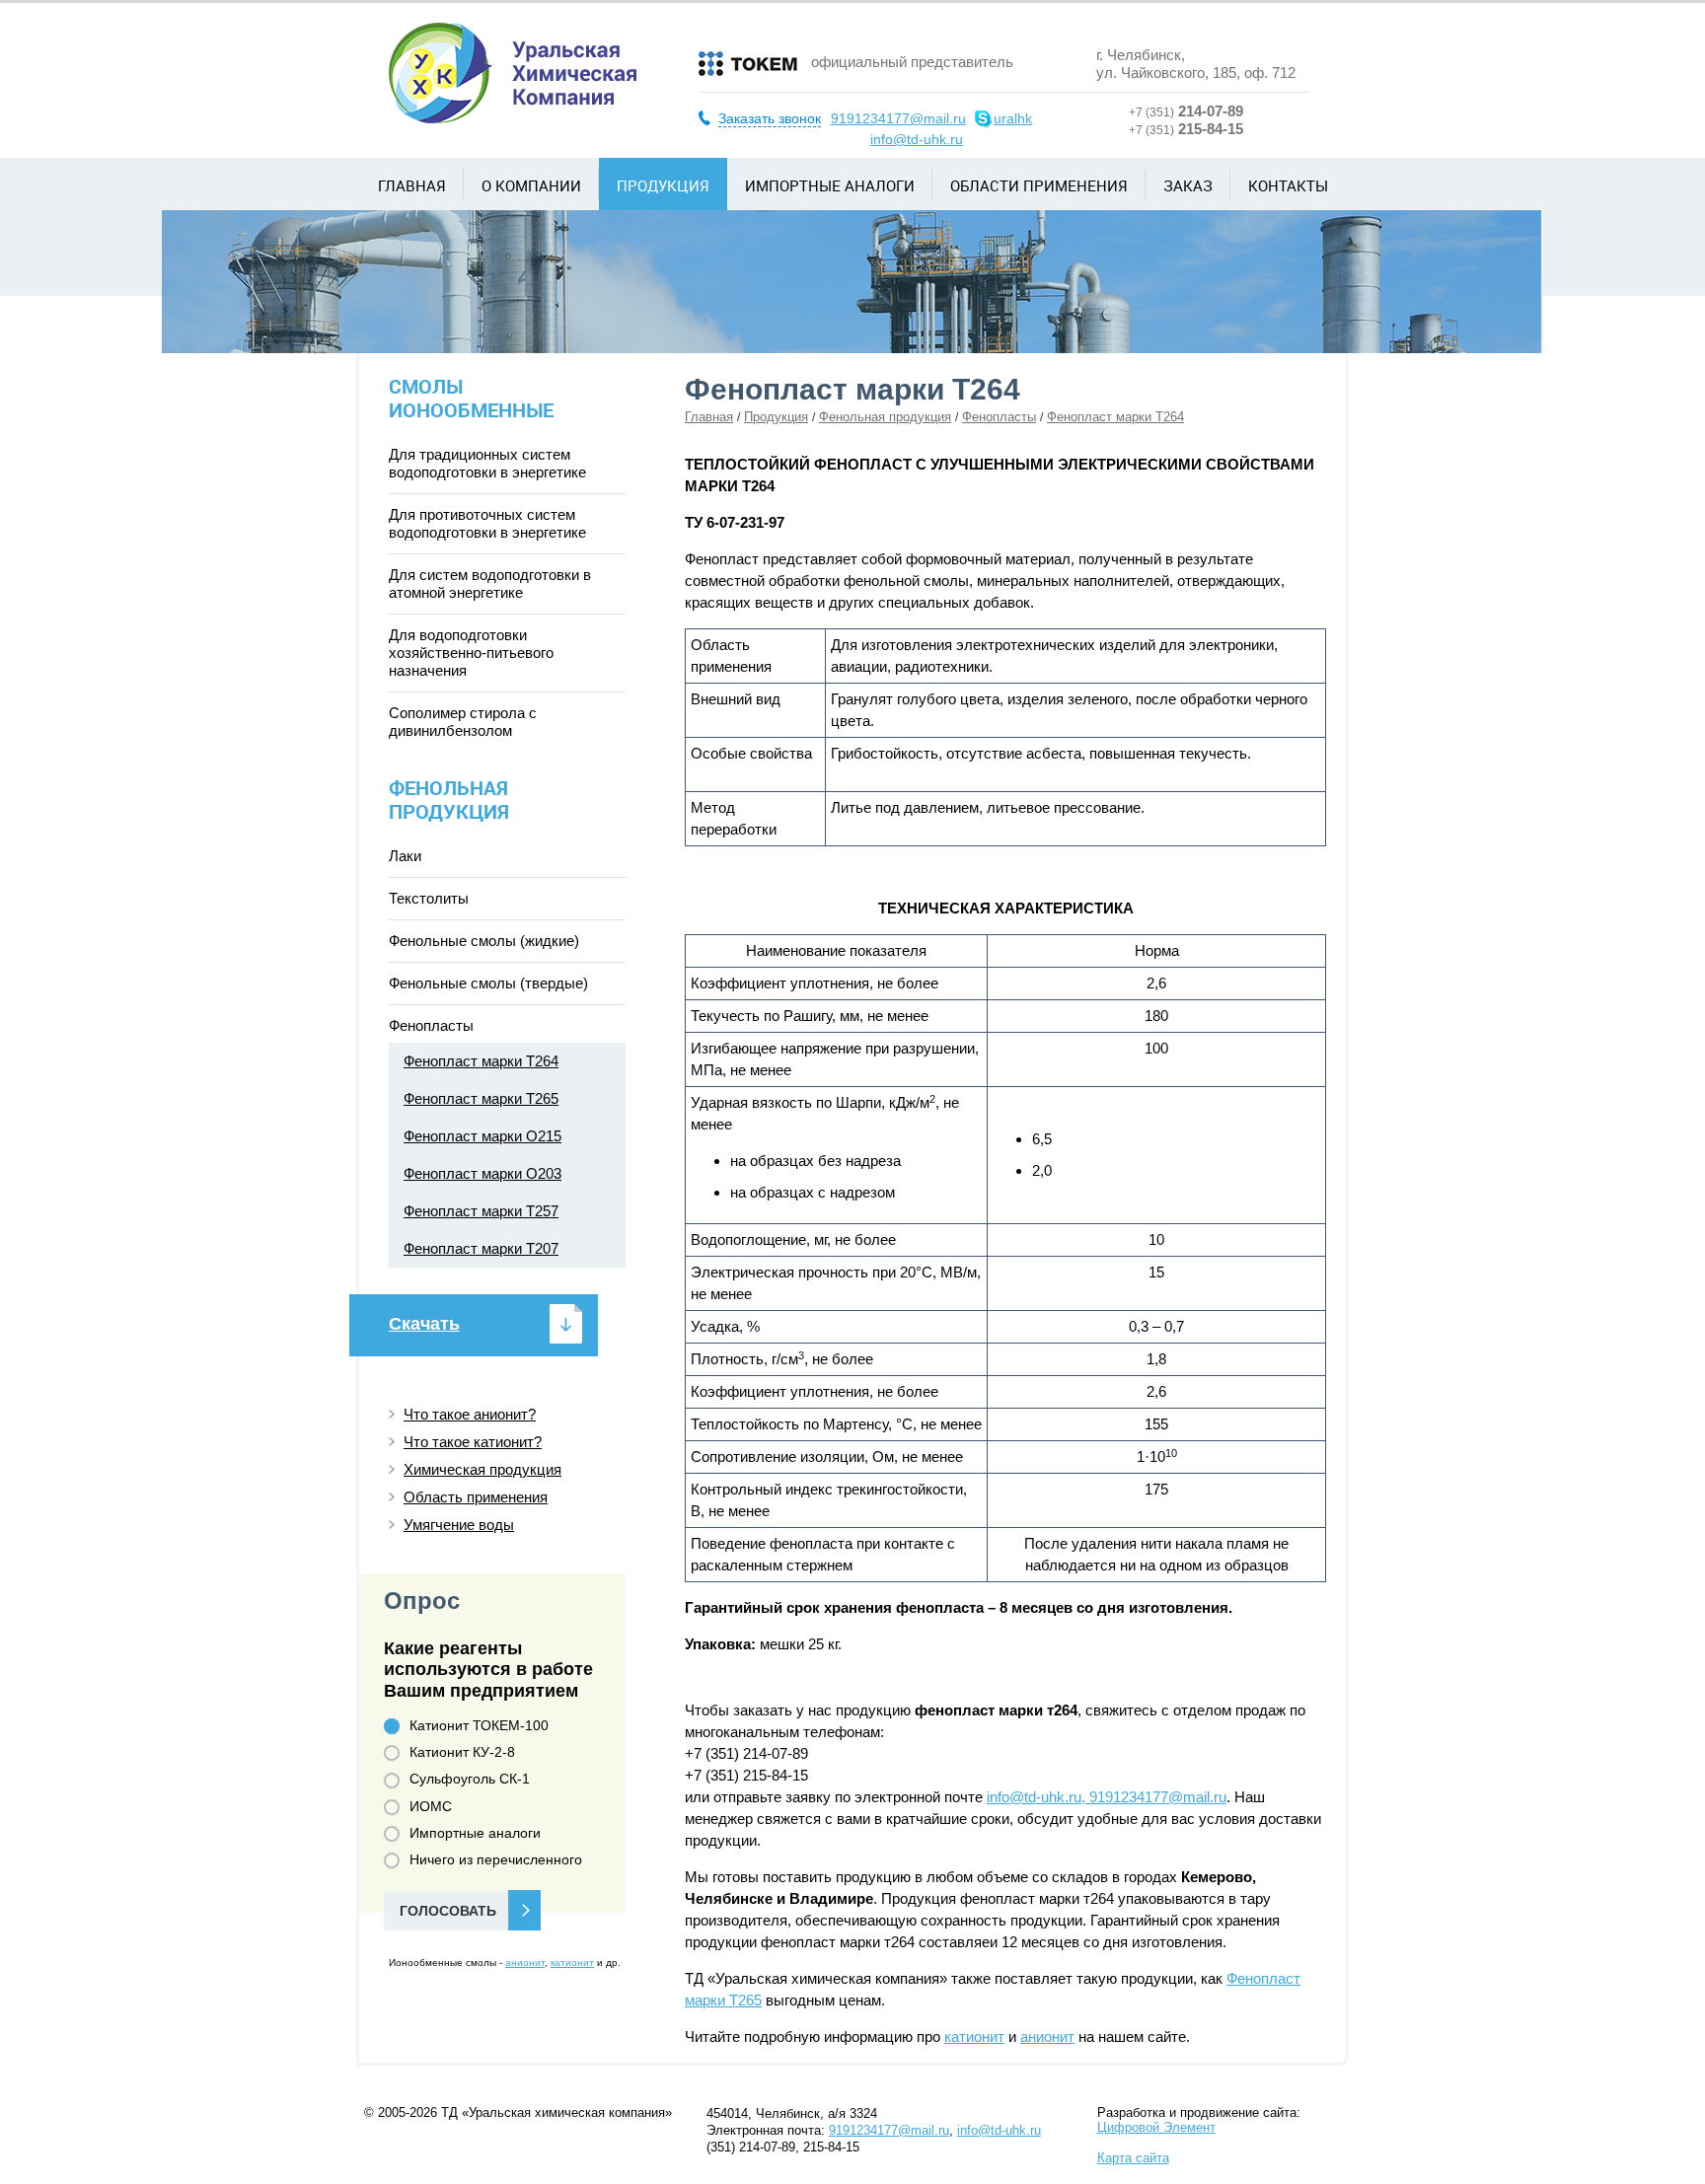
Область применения (476, 1497)
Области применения (1039, 185)
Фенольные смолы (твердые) (488, 983)
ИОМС (431, 1806)
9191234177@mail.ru (898, 118)
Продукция (663, 185)
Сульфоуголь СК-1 (470, 1779)
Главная (412, 185)
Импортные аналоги (830, 185)
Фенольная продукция (885, 417)
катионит (974, 2037)
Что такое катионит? (473, 1442)
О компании (531, 185)
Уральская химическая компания (513, 73)
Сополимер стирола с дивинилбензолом (463, 722)
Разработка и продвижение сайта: (1199, 2120)
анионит (1047, 2037)
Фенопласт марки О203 (482, 1173)
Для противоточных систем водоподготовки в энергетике (487, 523)
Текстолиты (429, 898)
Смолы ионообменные (471, 398)
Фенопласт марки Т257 (481, 1211)
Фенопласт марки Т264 (481, 1061)
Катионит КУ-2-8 (462, 1752)
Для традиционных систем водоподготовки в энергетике (487, 463)
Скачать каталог (424, 1335)
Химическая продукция (482, 1469)
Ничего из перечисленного (496, 1859)
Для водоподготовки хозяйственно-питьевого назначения (471, 653)
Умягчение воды (459, 1525)
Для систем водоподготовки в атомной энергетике (490, 583)
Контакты (1288, 185)
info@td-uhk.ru (917, 139)
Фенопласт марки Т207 (481, 1248)
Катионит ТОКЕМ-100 (479, 1725)
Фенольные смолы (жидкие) (484, 941)
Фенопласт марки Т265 (481, 1098)
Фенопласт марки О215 (482, 1136)
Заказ (1188, 185)
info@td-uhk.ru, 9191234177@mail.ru (1107, 1797)
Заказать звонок (770, 118)
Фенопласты (999, 417)
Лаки (405, 856)
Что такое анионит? (470, 1414)
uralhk (1013, 118)
